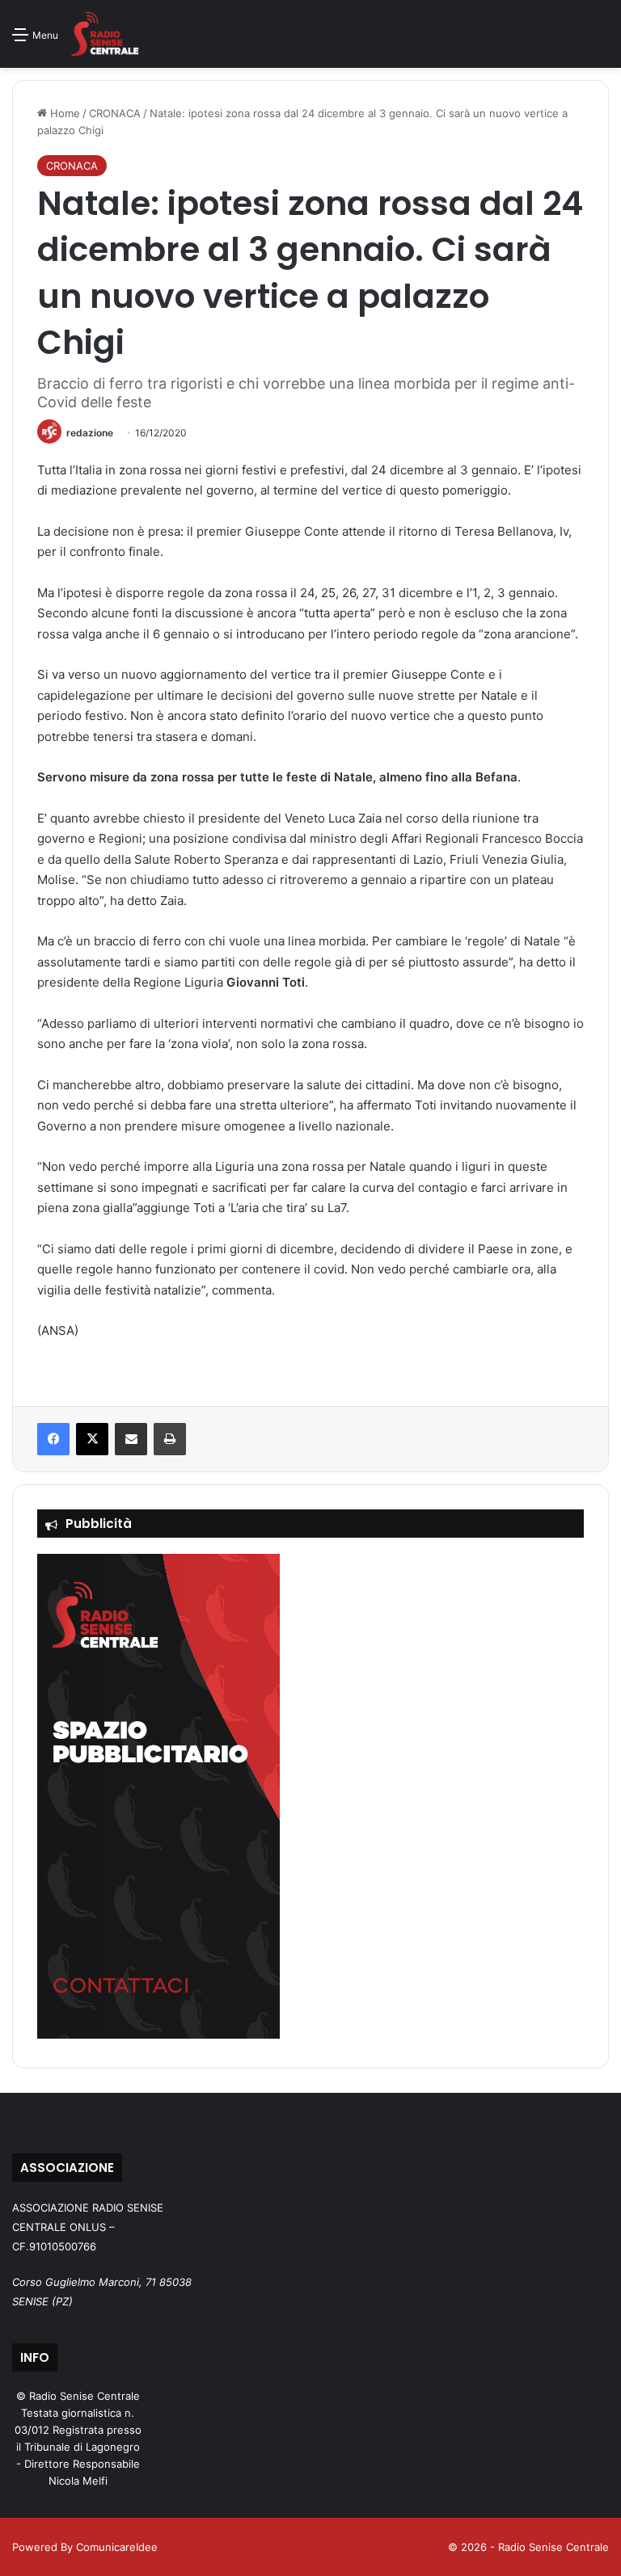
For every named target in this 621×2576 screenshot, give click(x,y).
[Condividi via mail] (131, 1439)
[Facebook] (53, 1439)
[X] (92, 1439)
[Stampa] (170, 1439)
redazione (90, 433)
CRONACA (115, 113)
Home (63, 113)
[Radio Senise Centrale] (105, 34)
